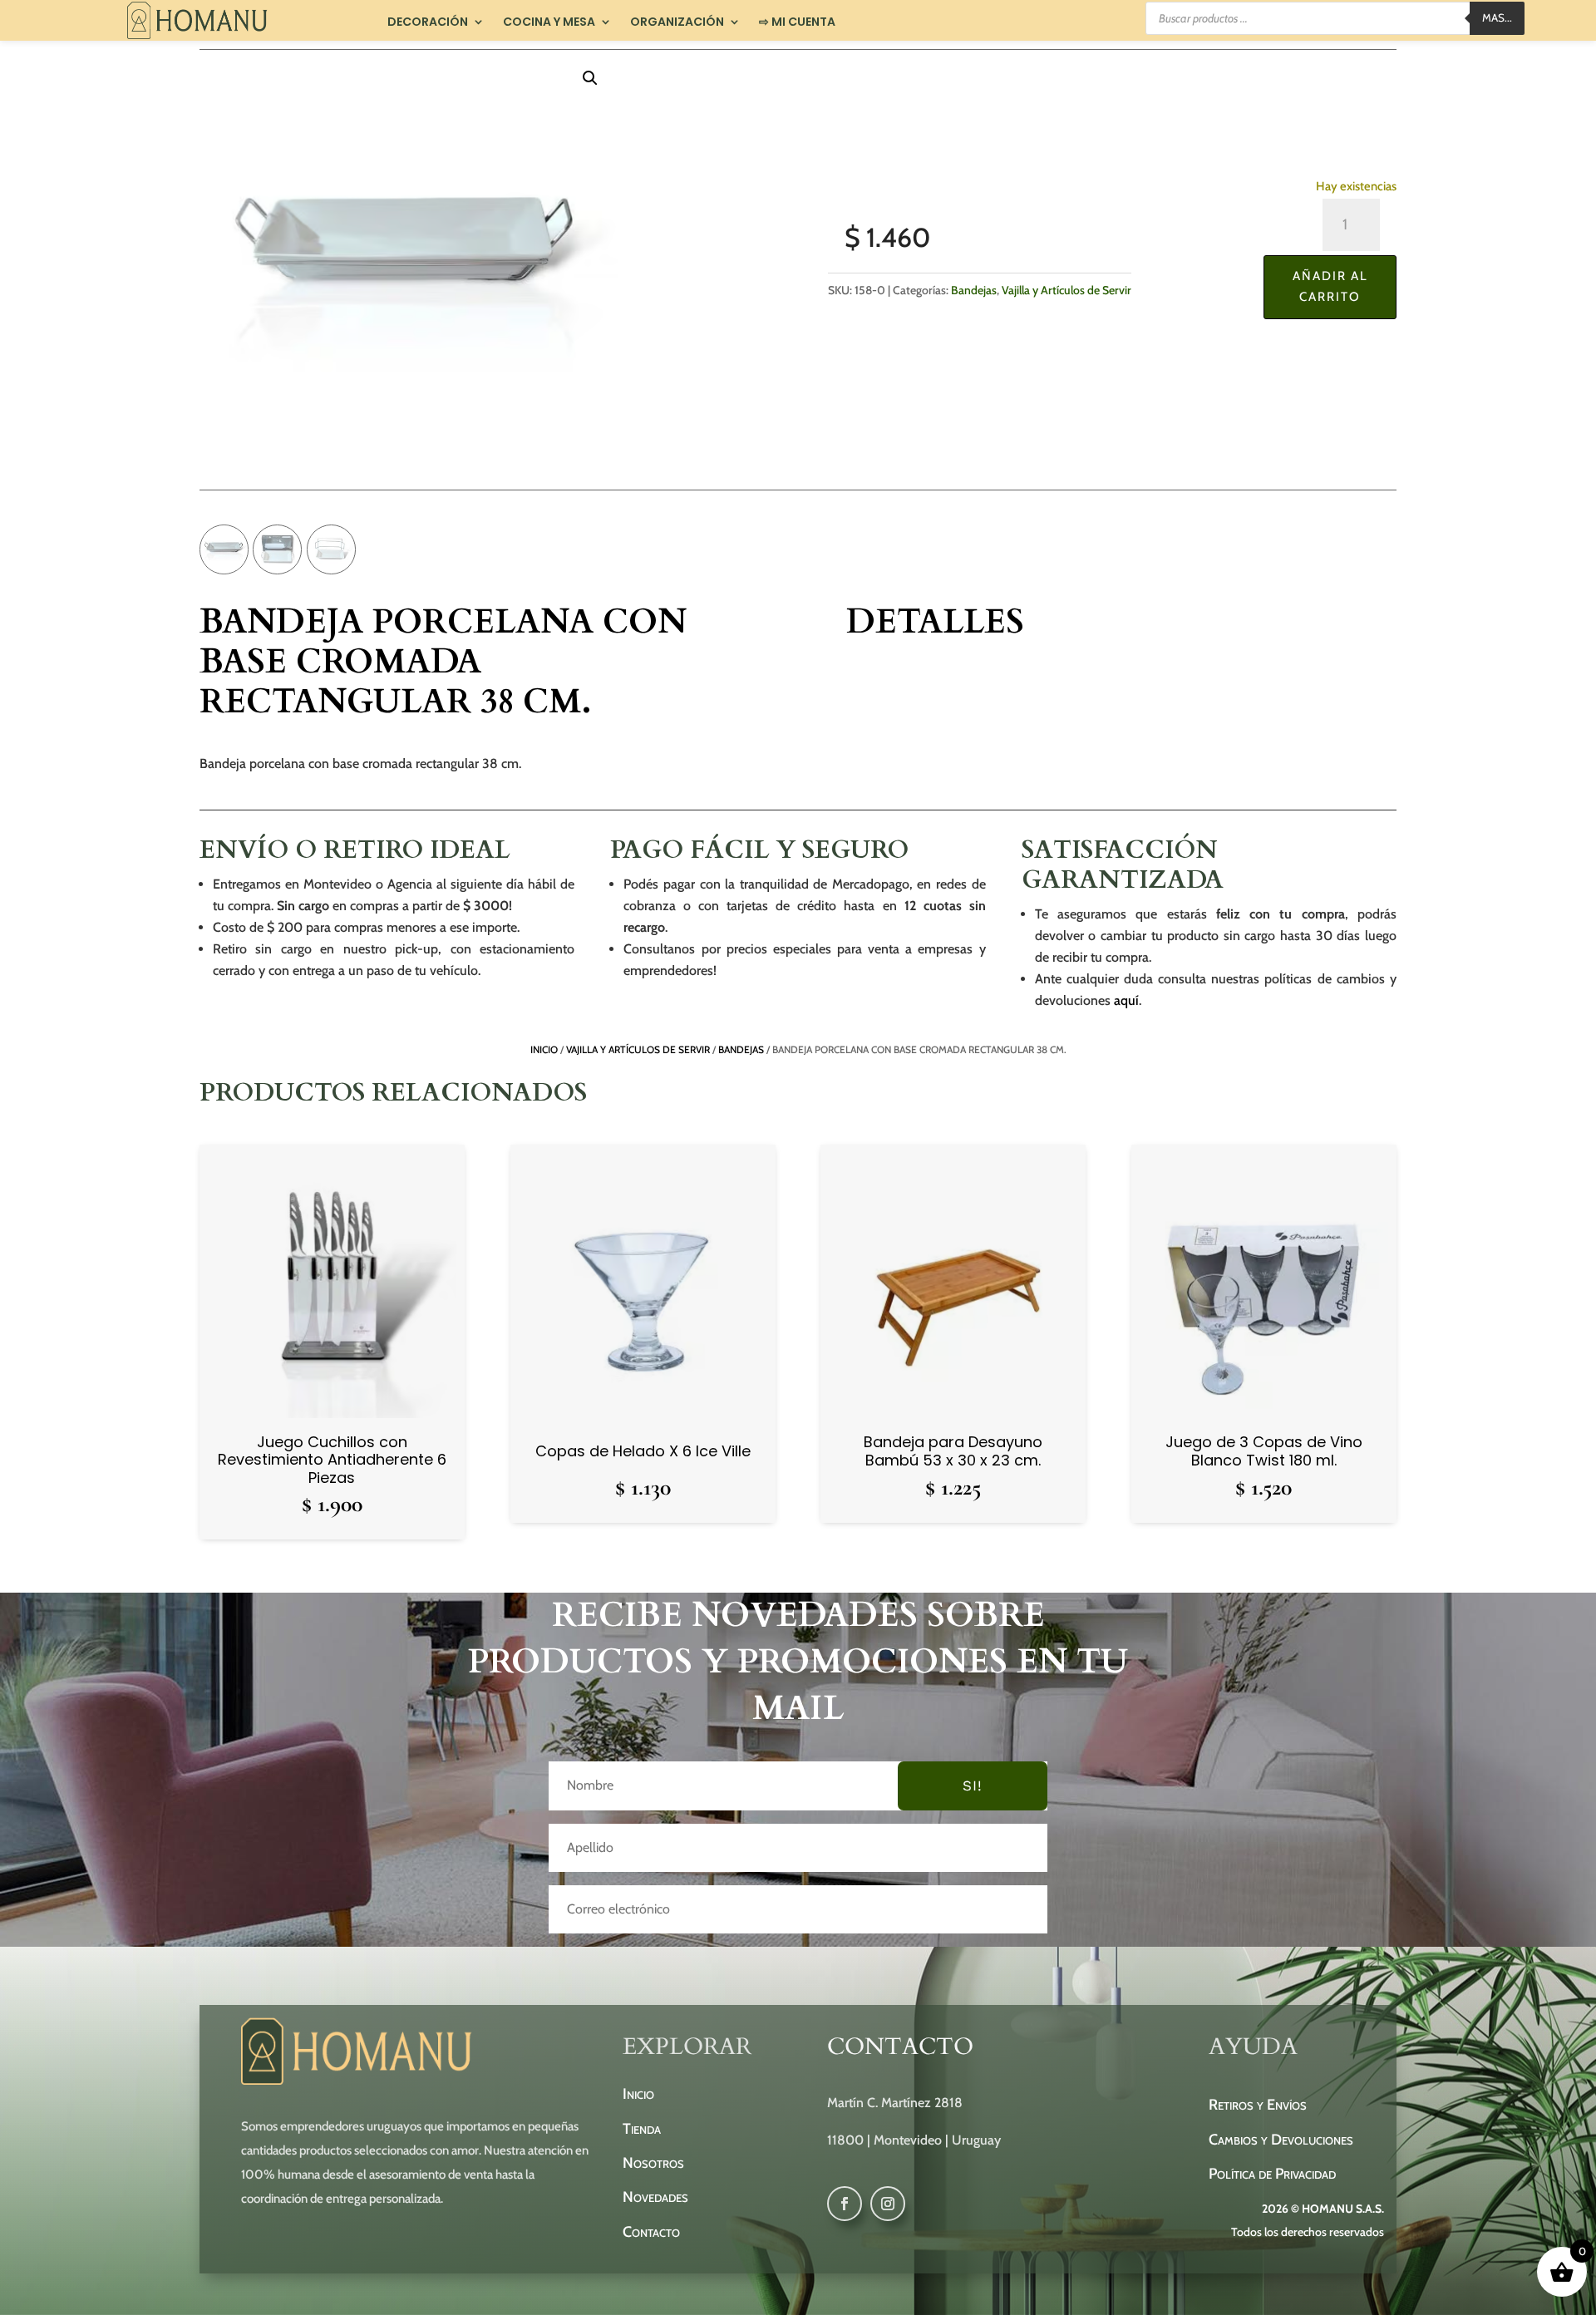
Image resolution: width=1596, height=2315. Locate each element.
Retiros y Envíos (1258, 2105)
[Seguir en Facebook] (845, 2204)
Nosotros (653, 2163)
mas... (1497, 17)
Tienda (642, 2129)
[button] (590, 78)
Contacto (651, 2232)
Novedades (655, 2197)
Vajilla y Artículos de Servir (1066, 290)
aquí (1126, 1000)
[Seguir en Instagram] (888, 2204)
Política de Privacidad (1272, 2174)
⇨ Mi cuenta (797, 22)
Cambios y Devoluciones (1281, 2140)
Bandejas (974, 290)
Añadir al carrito (1330, 287)
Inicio (544, 1049)
